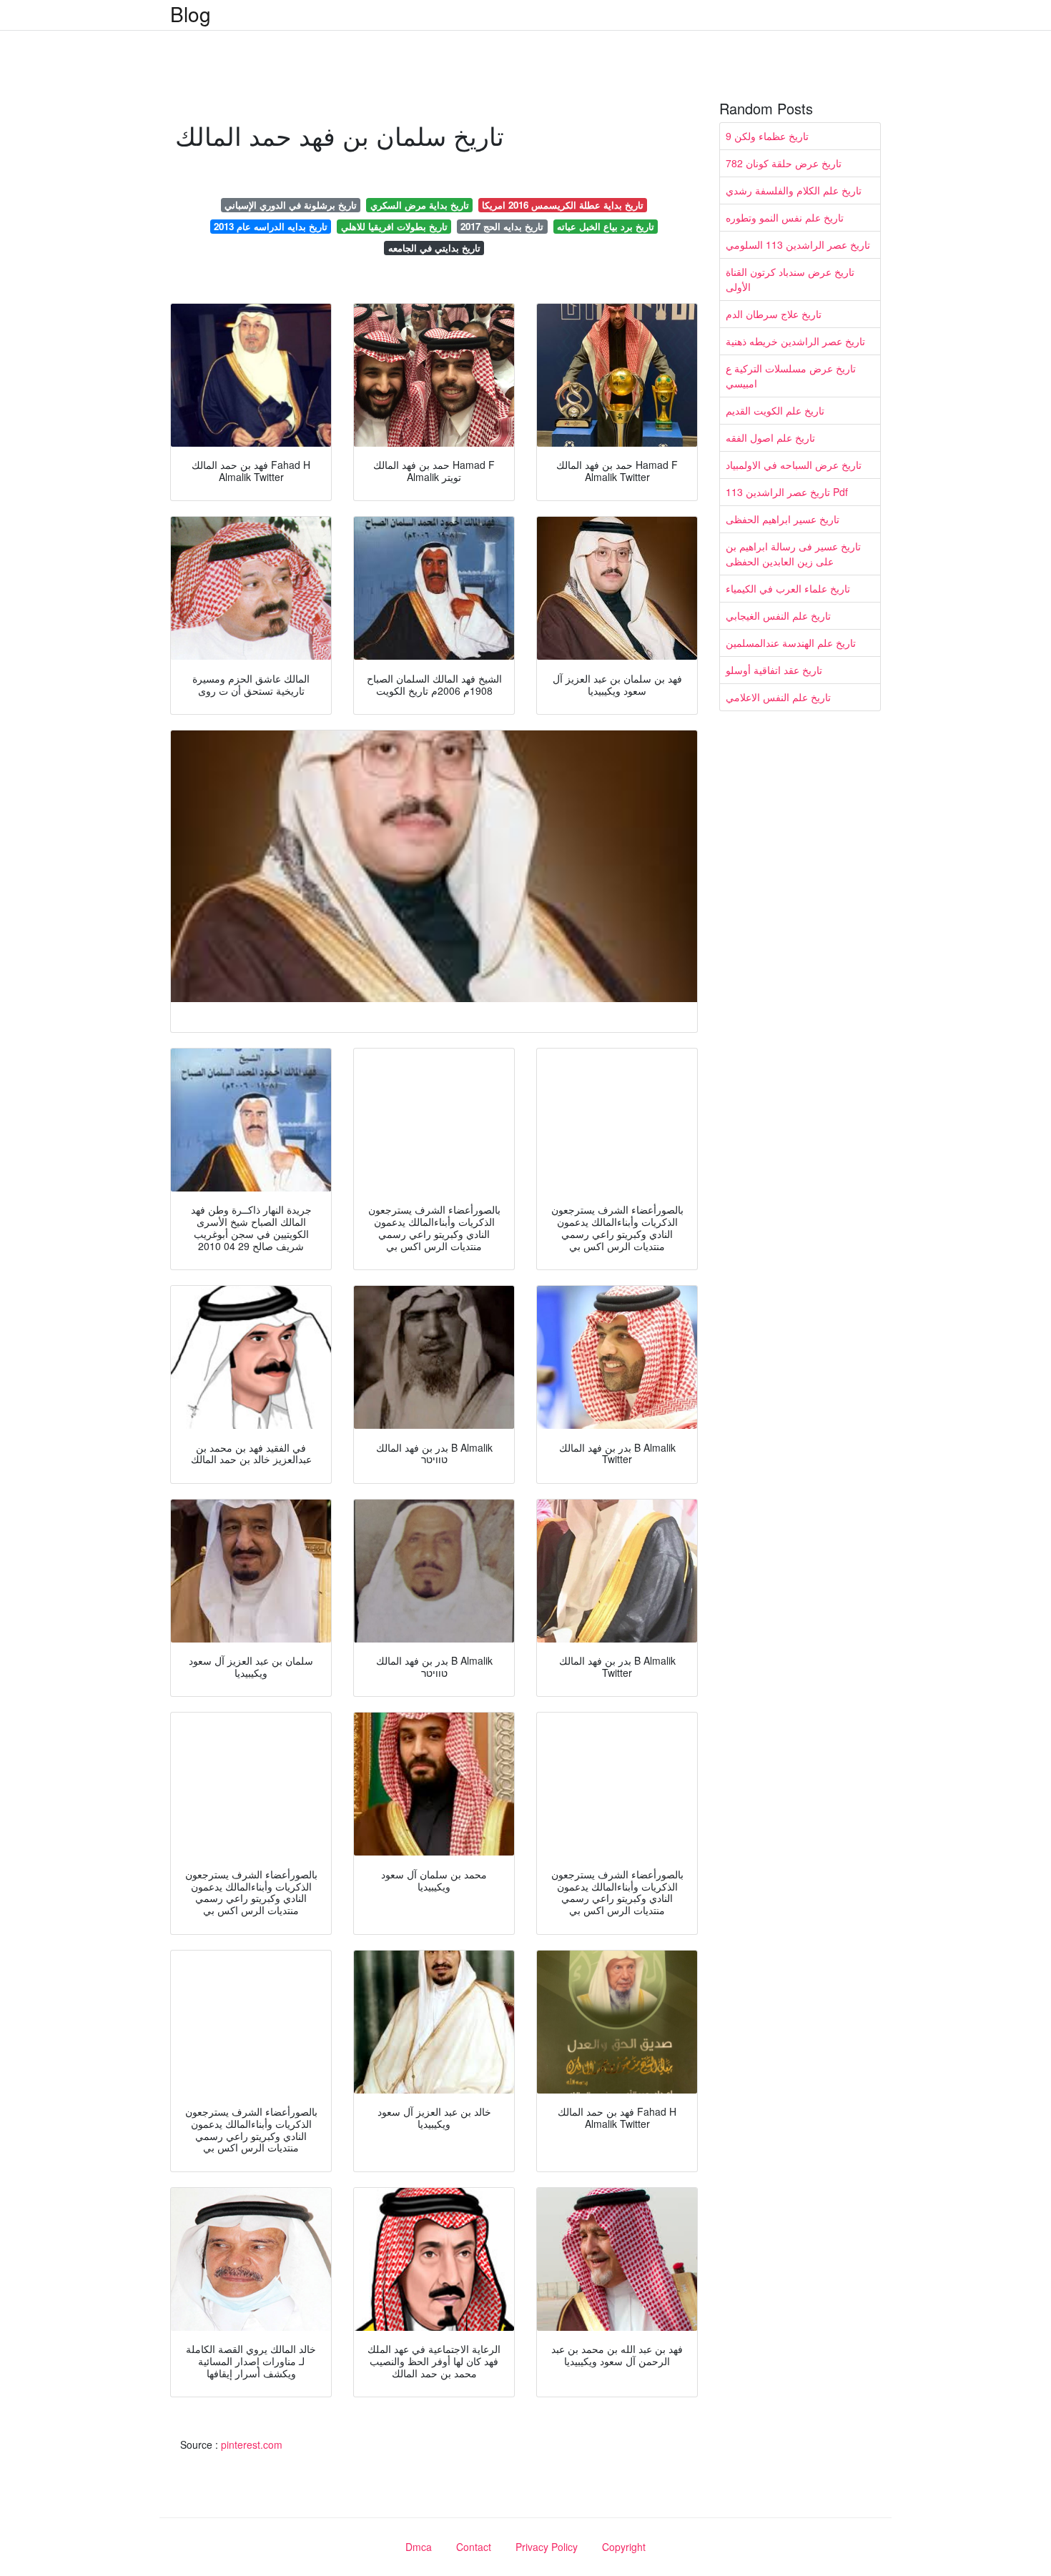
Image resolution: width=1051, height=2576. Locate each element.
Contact (474, 2547)
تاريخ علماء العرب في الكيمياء (788, 588)
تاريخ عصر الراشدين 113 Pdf (787, 492)
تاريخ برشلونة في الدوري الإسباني (291, 205)
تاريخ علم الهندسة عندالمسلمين (791, 643)
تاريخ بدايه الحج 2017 (502, 226)
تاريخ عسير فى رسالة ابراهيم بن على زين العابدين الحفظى (793, 554)
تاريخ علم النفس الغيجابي (778, 615)
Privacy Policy (547, 2547)
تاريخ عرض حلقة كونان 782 (784, 163)
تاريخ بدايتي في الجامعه (434, 248)
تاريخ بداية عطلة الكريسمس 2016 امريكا (563, 205)
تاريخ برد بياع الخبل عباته (606, 226)
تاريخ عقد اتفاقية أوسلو (774, 670)
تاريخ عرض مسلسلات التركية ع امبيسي (791, 376)
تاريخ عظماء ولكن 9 (767, 136)
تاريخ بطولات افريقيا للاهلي (394, 226)
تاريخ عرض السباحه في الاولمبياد (794, 465)
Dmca (419, 2547)
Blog (191, 14)
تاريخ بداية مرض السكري (420, 205)
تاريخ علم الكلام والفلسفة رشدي (794, 190)
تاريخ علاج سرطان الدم (774, 314)
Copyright (624, 2547)
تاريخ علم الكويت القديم (775, 410)
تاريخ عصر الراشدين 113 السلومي (798, 244)
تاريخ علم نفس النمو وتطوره (785, 217)
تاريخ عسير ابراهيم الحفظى (783, 519)
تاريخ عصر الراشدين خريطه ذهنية (795, 341)
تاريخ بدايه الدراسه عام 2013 (271, 226)
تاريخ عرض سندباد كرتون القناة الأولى (790, 279)
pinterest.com (252, 2444)
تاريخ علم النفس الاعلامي (778, 697)
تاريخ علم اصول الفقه (770, 437)
